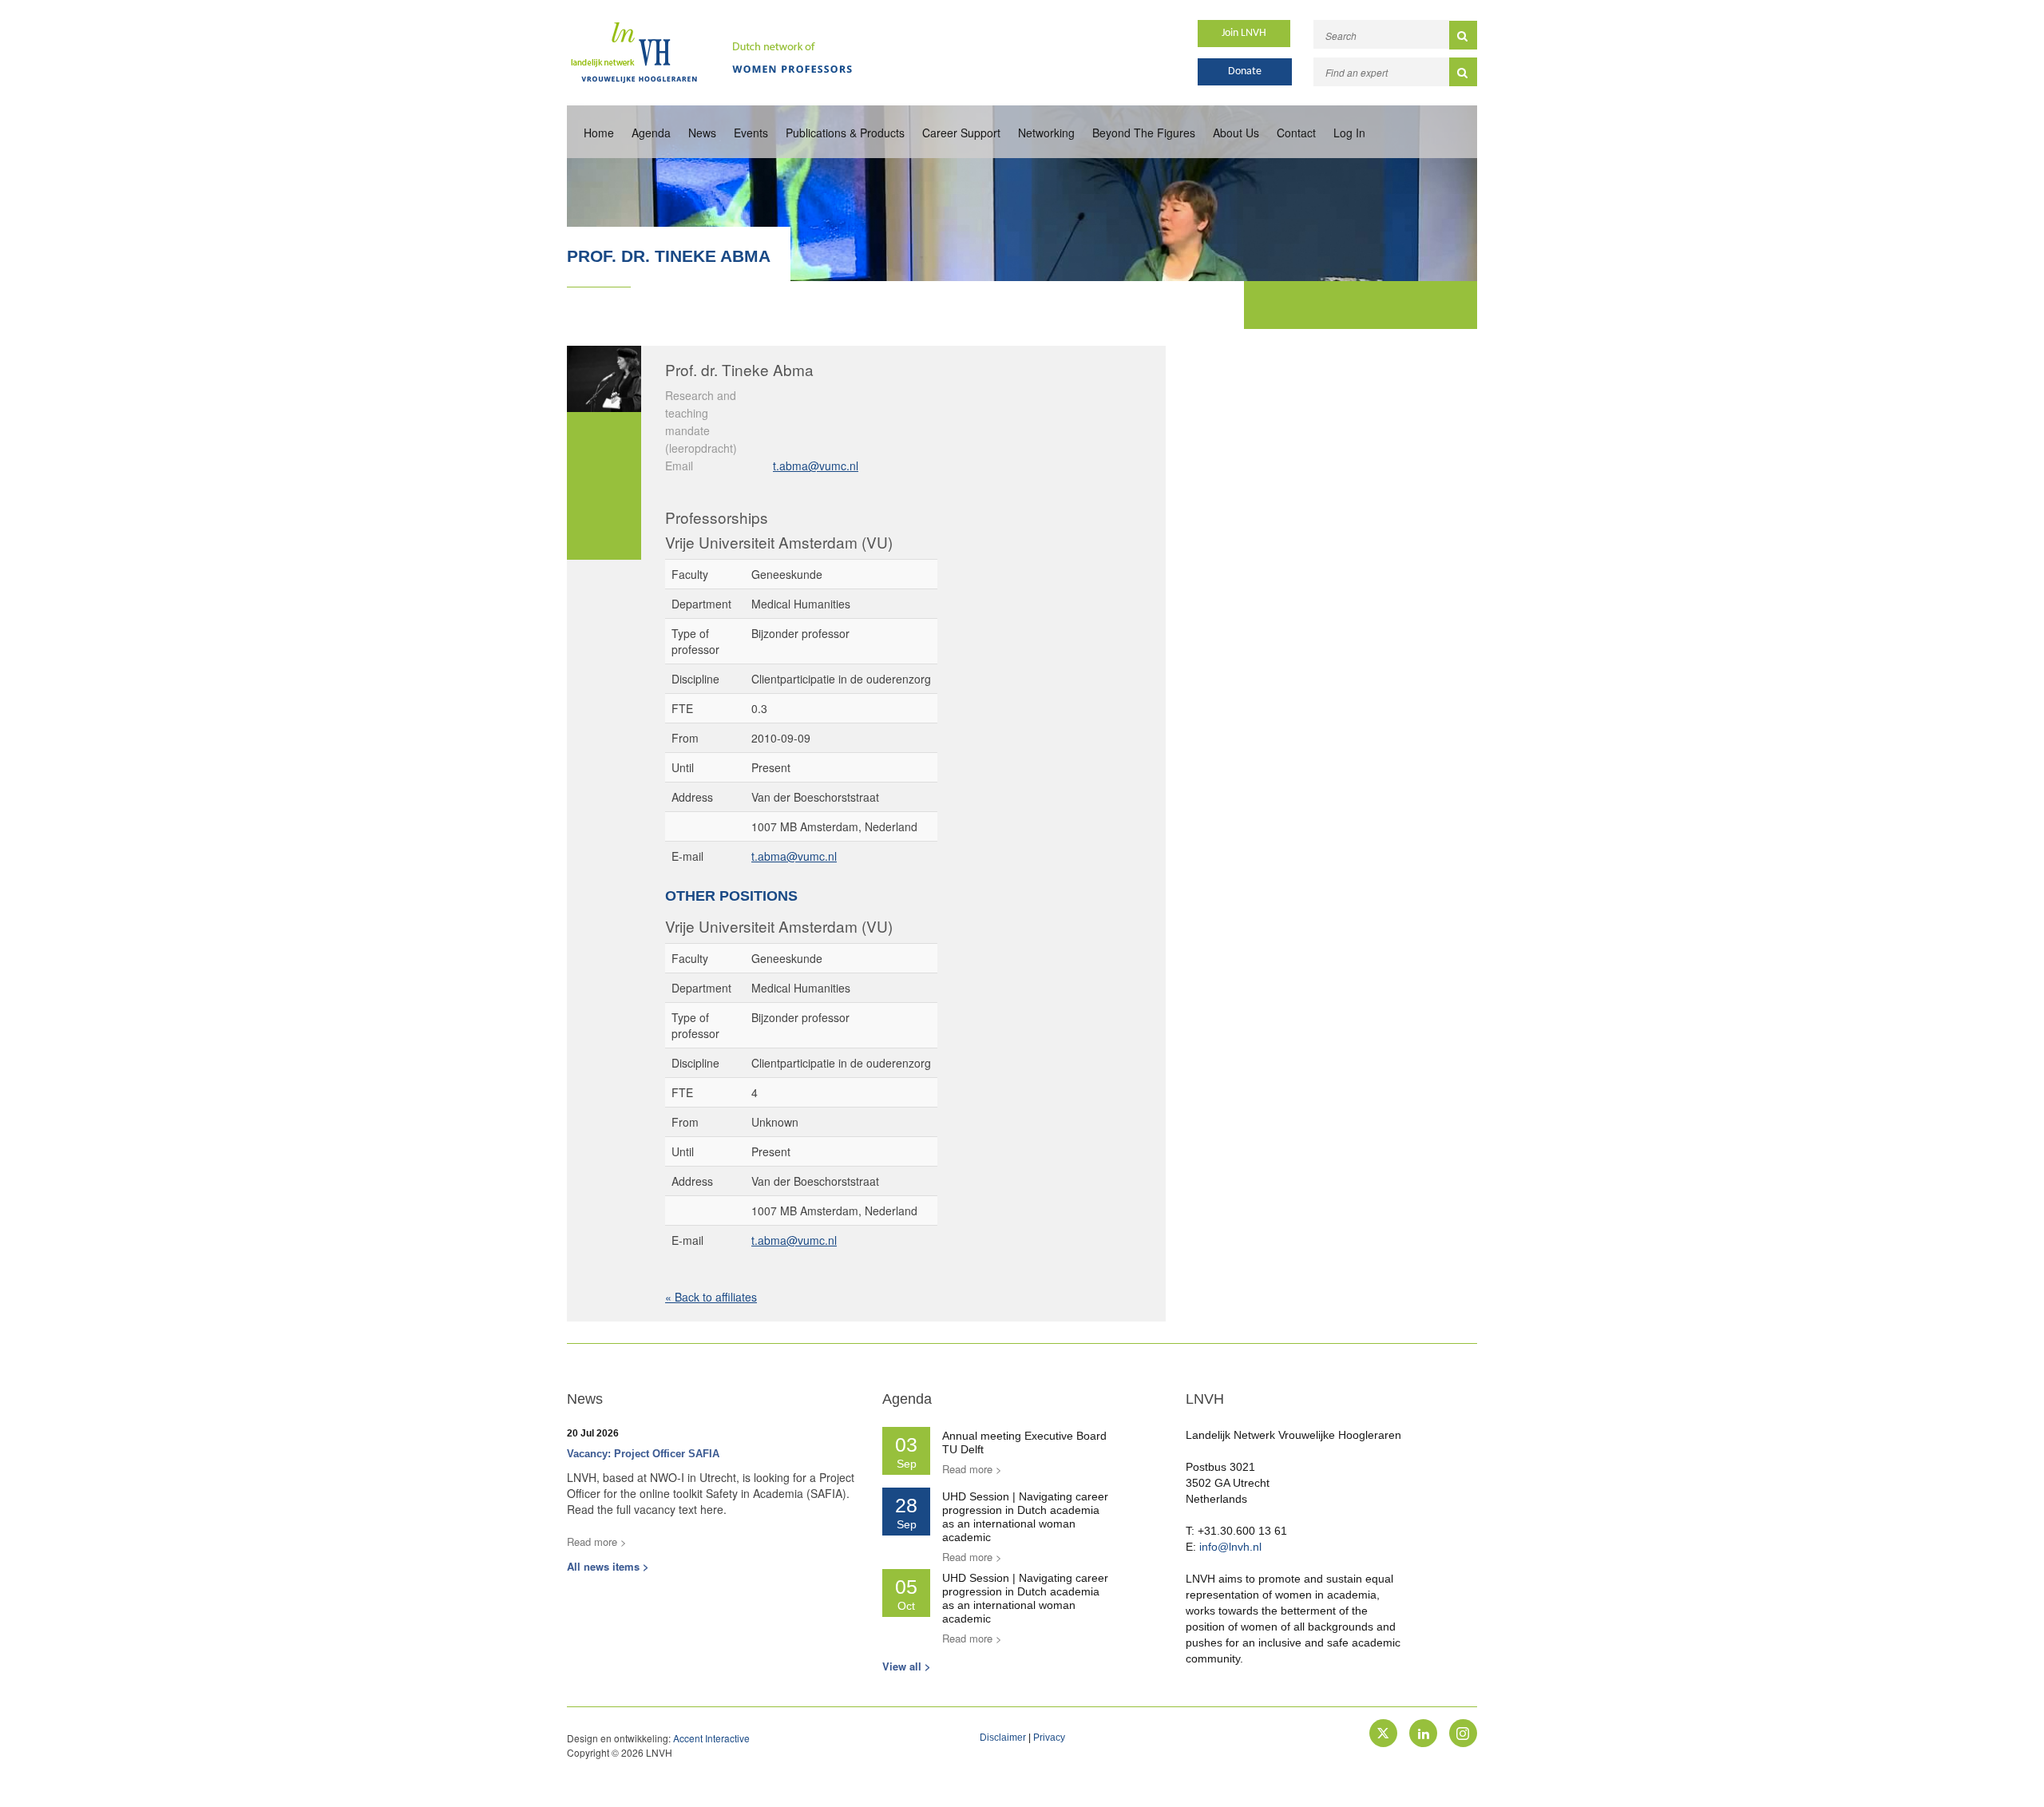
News (702, 133)
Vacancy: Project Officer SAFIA (643, 1454)
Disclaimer (1003, 1738)
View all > (907, 1666)
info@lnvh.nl (1230, 1547)
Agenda (651, 133)
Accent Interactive (711, 1738)
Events (751, 133)
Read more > (597, 1541)
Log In (1349, 133)
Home (599, 133)
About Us (1236, 133)
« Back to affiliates (711, 1297)
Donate (1245, 71)
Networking (1046, 133)
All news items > (608, 1566)
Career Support (961, 133)
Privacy (1049, 1738)
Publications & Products (845, 133)
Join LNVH (1244, 33)
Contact (1296, 133)
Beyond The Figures (1144, 133)
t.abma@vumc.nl (816, 466)
